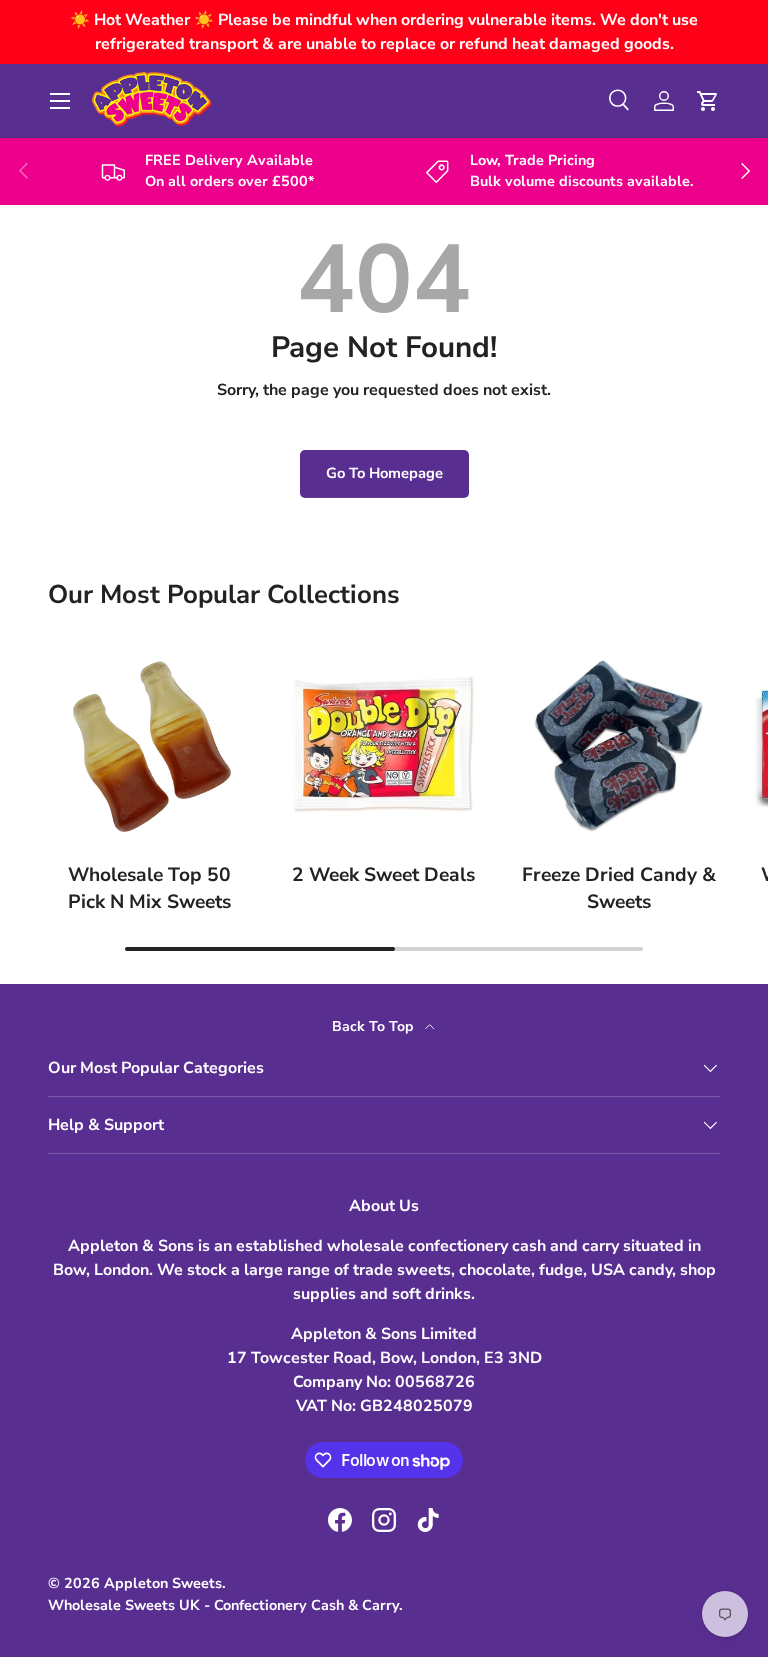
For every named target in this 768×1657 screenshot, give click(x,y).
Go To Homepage (384, 473)
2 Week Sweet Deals (383, 875)
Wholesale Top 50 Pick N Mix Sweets (149, 888)
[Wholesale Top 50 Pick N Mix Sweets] (149, 744)
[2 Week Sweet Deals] (384, 744)
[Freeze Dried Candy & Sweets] (618, 744)
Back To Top (374, 1026)
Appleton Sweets (163, 1583)
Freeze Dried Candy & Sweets (619, 888)
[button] (708, 101)
